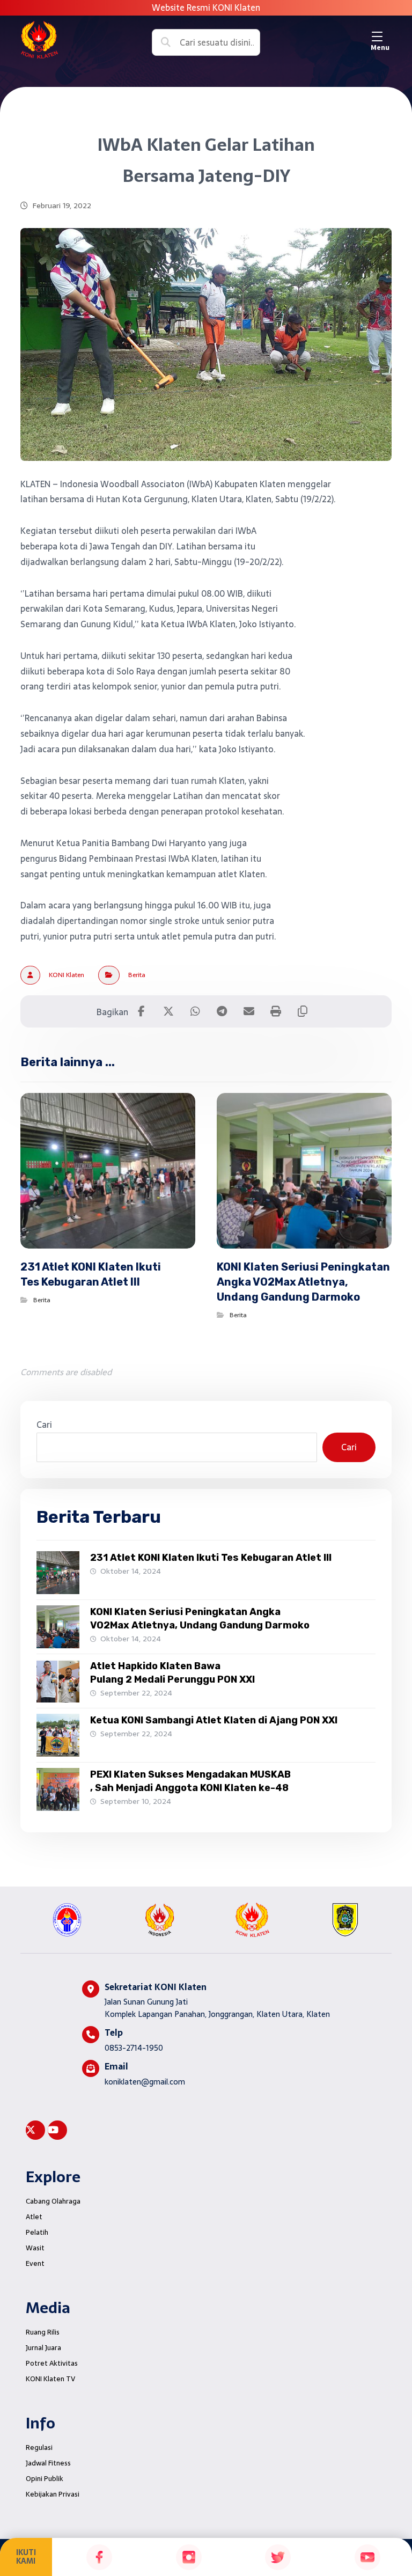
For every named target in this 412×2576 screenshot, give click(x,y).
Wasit (35, 2248)
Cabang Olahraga (53, 2201)
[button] (380, 36)
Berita (137, 975)
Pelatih (37, 2232)
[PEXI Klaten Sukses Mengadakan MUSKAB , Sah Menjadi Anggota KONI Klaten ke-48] (58, 1789)
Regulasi (39, 2447)
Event (35, 2263)
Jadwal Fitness (48, 2463)
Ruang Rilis (43, 2332)
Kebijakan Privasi (53, 2494)
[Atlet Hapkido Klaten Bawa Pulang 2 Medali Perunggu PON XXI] (58, 1681)
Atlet (34, 2217)
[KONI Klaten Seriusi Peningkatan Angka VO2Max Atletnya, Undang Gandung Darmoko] (58, 1627)
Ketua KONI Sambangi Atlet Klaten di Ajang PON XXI (214, 1720)
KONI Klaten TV (50, 2379)
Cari (44, 1425)
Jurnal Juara (43, 2348)
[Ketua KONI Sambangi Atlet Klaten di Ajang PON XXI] (58, 1735)
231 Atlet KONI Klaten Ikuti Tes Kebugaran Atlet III (211, 1558)
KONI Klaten (67, 975)
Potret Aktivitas (52, 2363)
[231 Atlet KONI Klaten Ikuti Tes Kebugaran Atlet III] (58, 1573)
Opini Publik (45, 2479)
